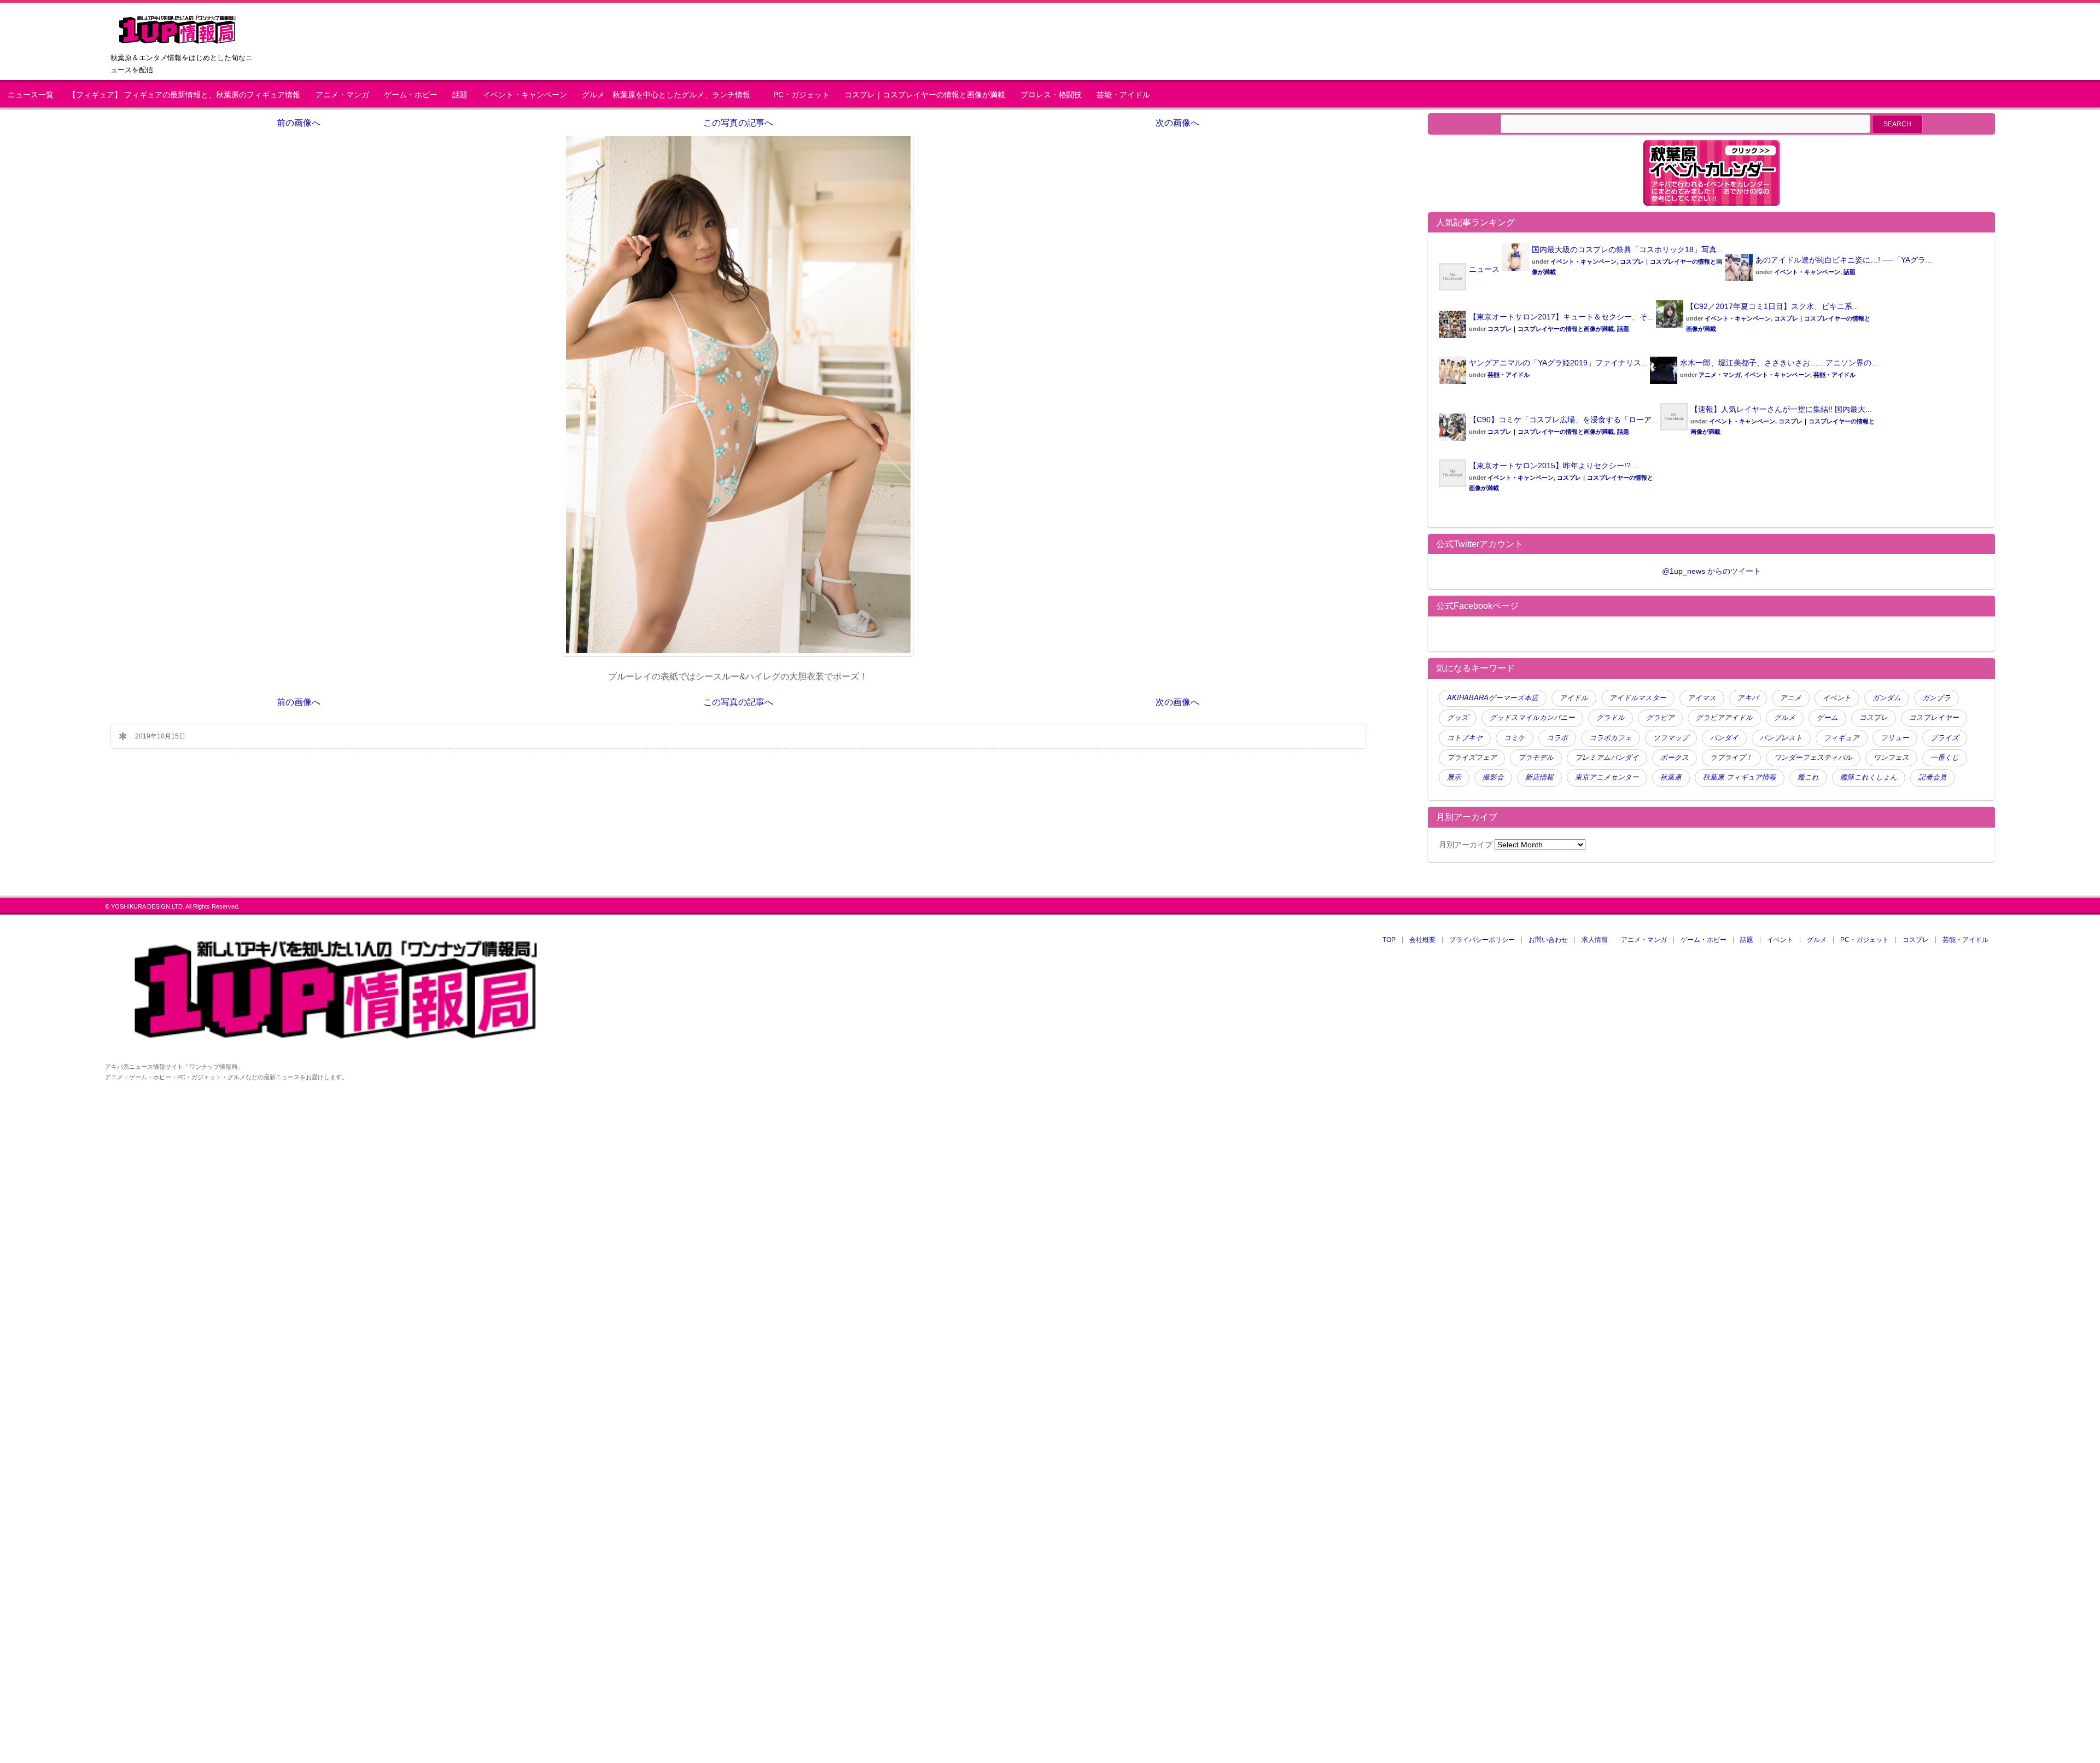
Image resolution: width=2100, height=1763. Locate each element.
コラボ (1557, 738)
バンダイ (1724, 738)
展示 (1454, 777)
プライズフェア (1472, 758)
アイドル (1574, 698)
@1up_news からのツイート (1711, 571)
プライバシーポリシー (1482, 940)
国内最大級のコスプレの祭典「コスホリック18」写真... (1627, 249)
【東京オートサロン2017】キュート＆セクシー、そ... (1561, 317)
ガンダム (1887, 698)
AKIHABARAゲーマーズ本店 (1493, 698)
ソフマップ (1671, 738)
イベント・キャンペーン (525, 95)
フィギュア (1842, 738)
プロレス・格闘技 (1051, 95)
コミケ (1515, 738)
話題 (460, 95)
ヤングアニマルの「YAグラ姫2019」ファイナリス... (1558, 363)
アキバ (1748, 698)
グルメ (1785, 718)
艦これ (1808, 777)
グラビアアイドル (1724, 718)
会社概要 (1422, 940)
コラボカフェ (1611, 738)
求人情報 (1595, 940)
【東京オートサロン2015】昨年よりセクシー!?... (1553, 466)
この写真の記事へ (738, 123)
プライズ (1945, 738)
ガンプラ (1936, 698)
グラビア (1660, 718)
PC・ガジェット (801, 95)
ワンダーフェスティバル (1813, 758)
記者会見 (1933, 777)
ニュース (1484, 269)
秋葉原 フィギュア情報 (1740, 777)
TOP (1389, 940)
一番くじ (1945, 758)
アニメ (1791, 698)
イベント (1837, 698)
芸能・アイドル (1123, 95)
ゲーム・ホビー (411, 95)
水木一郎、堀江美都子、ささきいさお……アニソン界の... (1779, 363)
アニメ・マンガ (342, 95)
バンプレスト (1781, 738)
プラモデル (1536, 758)
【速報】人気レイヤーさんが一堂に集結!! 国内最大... (1781, 409)
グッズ (1458, 718)
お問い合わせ (1548, 940)
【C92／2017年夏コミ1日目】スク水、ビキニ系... (1772, 306)
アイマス (1702, 698)
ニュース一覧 (31, 95)
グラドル (1611, 718)
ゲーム (1827, 718)
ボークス (1675, 758)
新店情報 (1539, 777)
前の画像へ (299, 123)
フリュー (1895, 738)
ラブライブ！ (1731, 758)
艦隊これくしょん (1869, 777)
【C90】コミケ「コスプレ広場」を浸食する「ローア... (1564, 420)
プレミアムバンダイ (1607, 758)
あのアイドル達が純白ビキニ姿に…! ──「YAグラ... (1844, 260)
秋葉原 (1671, 777)
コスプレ (1874, 718)
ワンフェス (1891, 758)
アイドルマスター (1638, 698)
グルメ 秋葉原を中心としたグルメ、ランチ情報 (670, 95)
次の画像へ (1177, 123)
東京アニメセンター (1607, 777)
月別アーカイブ (1466, 845)
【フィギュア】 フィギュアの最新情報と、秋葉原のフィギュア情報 (184, 95)
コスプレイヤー (1934, 718)
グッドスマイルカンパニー (1532, 718)
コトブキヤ (1465, 738)
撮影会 (1493, 777)
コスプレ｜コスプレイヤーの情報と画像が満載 (925, 95)
